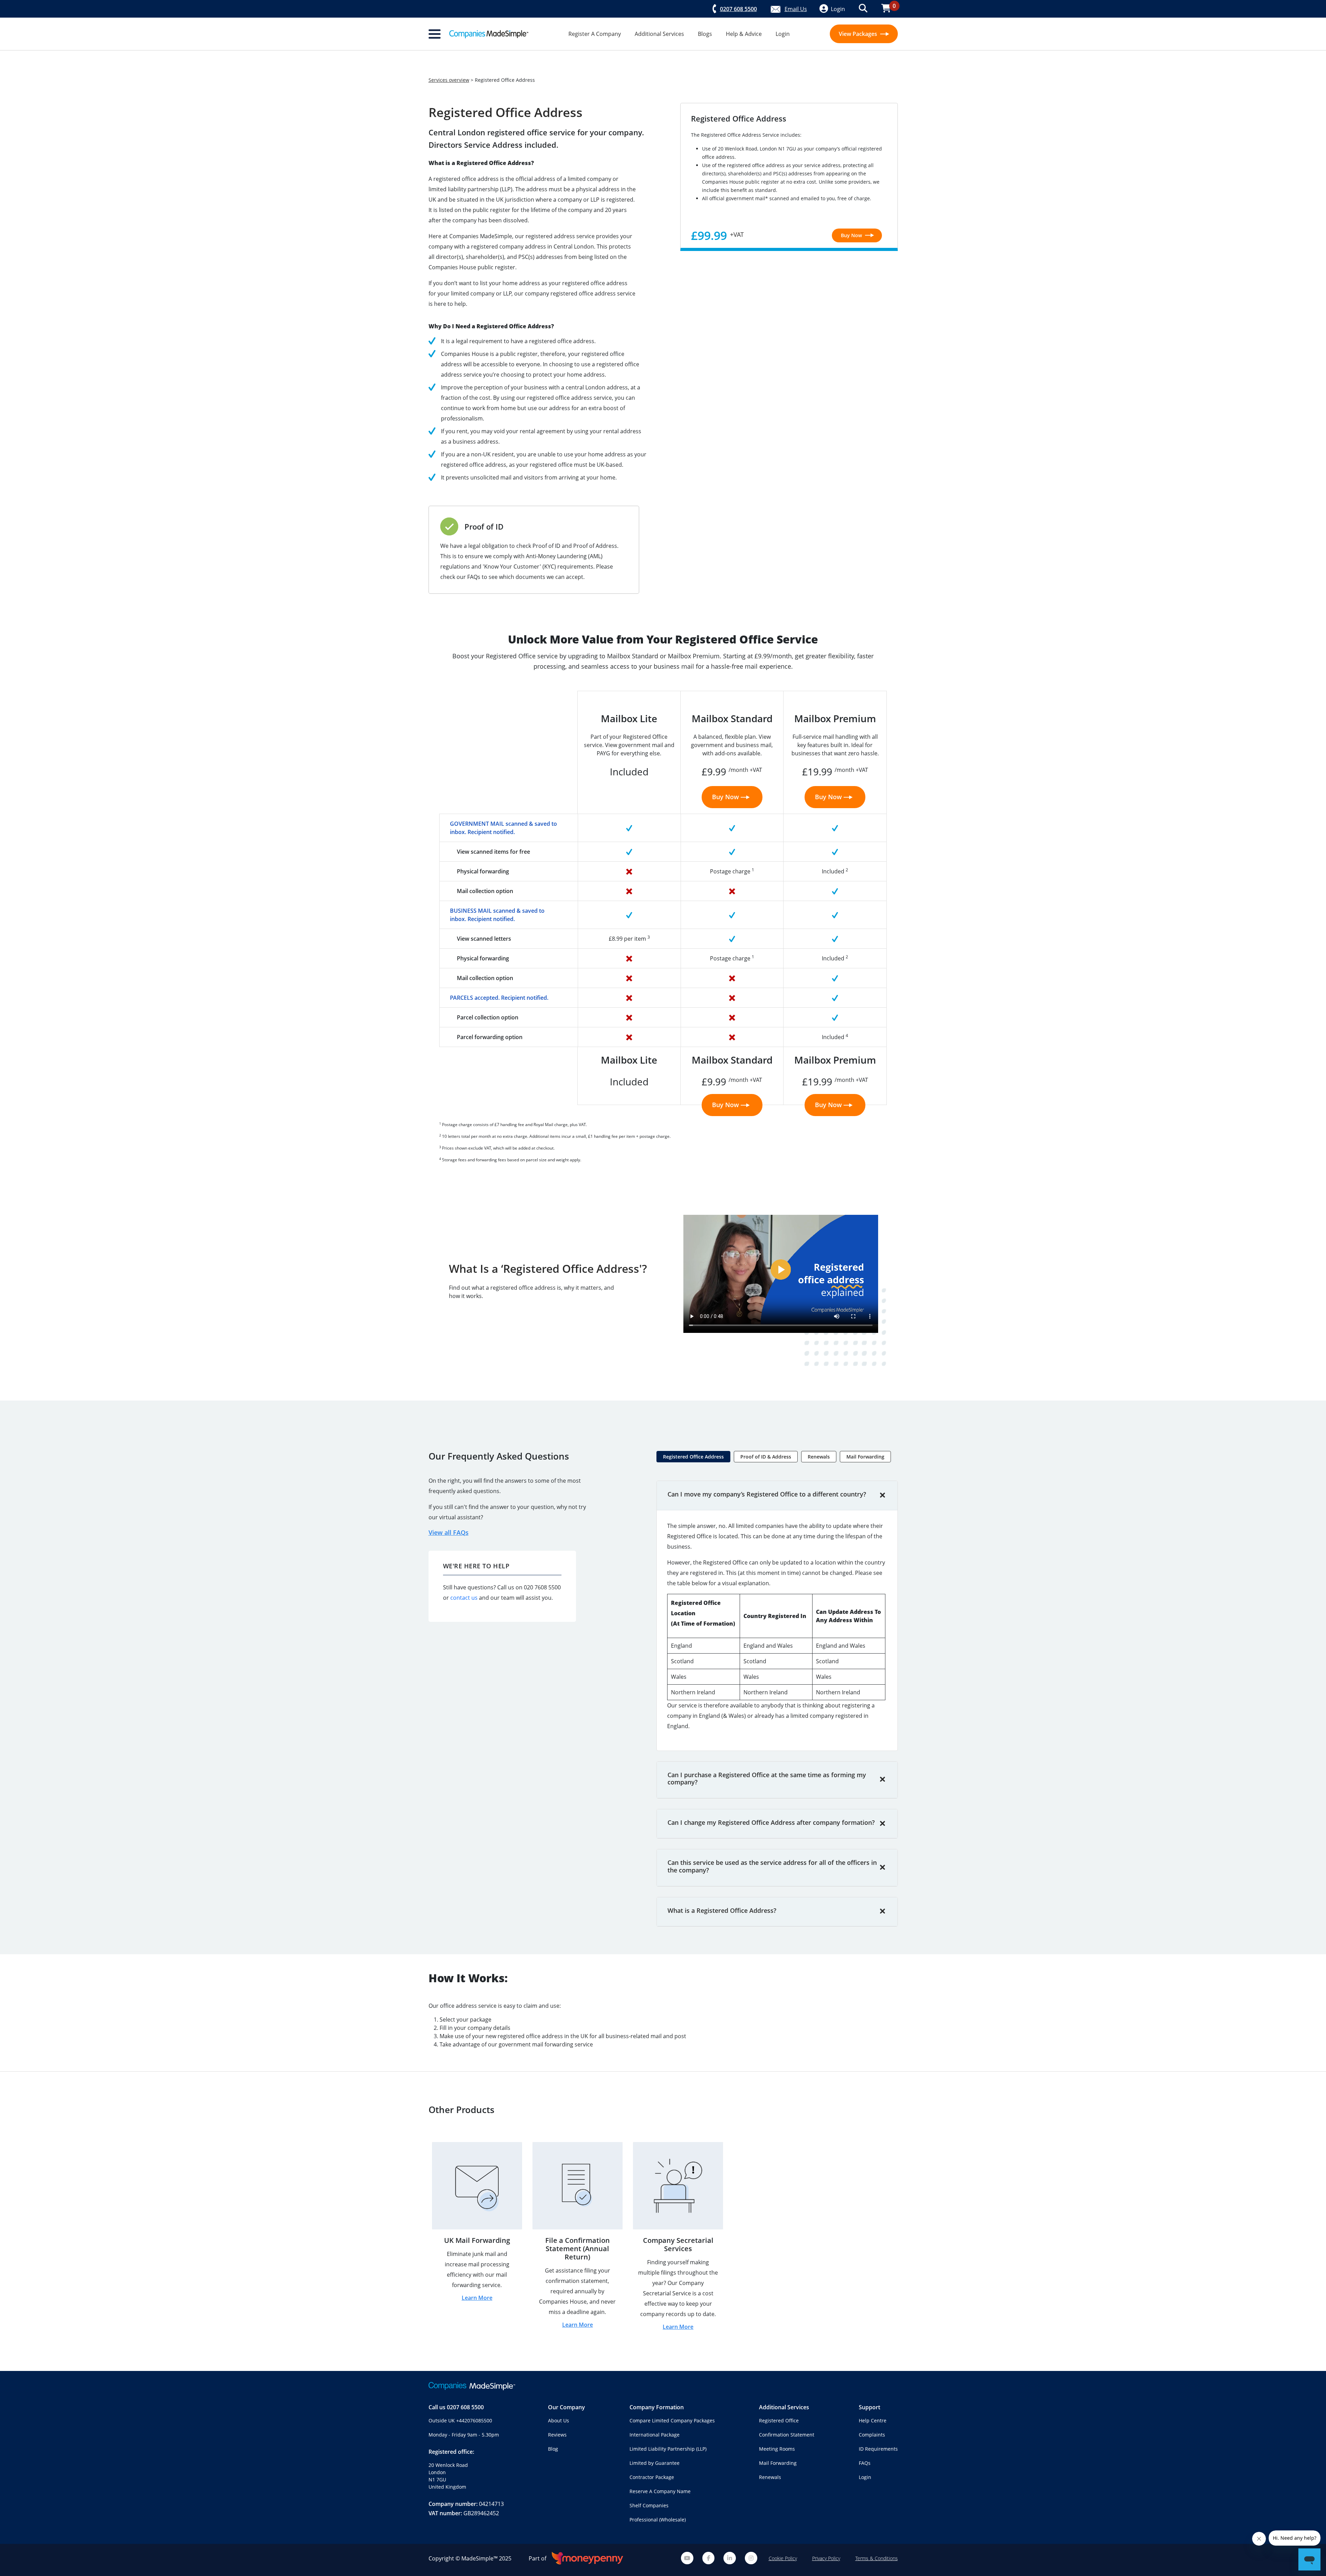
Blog (553, 2449)
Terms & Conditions (877, 2558)
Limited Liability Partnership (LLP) (668, 2449)
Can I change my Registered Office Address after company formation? (771, 1822)
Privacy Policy (826, 2558)
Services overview (449, 80)
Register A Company (595, 34)
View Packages (859, 34)
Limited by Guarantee (655, 2463)
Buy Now (852, 235)
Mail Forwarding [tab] (865, 1457)
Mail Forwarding (778, 2463)
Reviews (557, 2435)
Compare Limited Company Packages (672, 2420)
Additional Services (659, 34)
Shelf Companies (649, 2505)
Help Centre (873, 2420)
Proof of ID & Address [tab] (766, 1457)
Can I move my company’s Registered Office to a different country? (767, 1494)
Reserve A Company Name (660, 2491)
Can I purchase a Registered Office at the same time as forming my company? (767, 1779)
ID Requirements (878, 2449)
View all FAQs (449, 1532)
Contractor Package (652, 2477)
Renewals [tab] (819, 1457)
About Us (559, 2420)
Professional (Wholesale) (658, 2520)
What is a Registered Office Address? (722, 1910)
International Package (655, 2435)
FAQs (865, 2463)
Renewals (770, 2477)
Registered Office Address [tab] (693, 1457)
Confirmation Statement (787, 2435)
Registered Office (779, 2420)
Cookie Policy (783, 2558)
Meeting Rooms (777, 2449)
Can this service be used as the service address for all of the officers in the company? (772, 1866)
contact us (464, 1598)
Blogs (705, 34)
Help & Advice (744, 34)
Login (783, 34)
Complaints (872, 2435)
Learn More (477, 2298)
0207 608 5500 (465, 2407)
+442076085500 (474, 2420)
